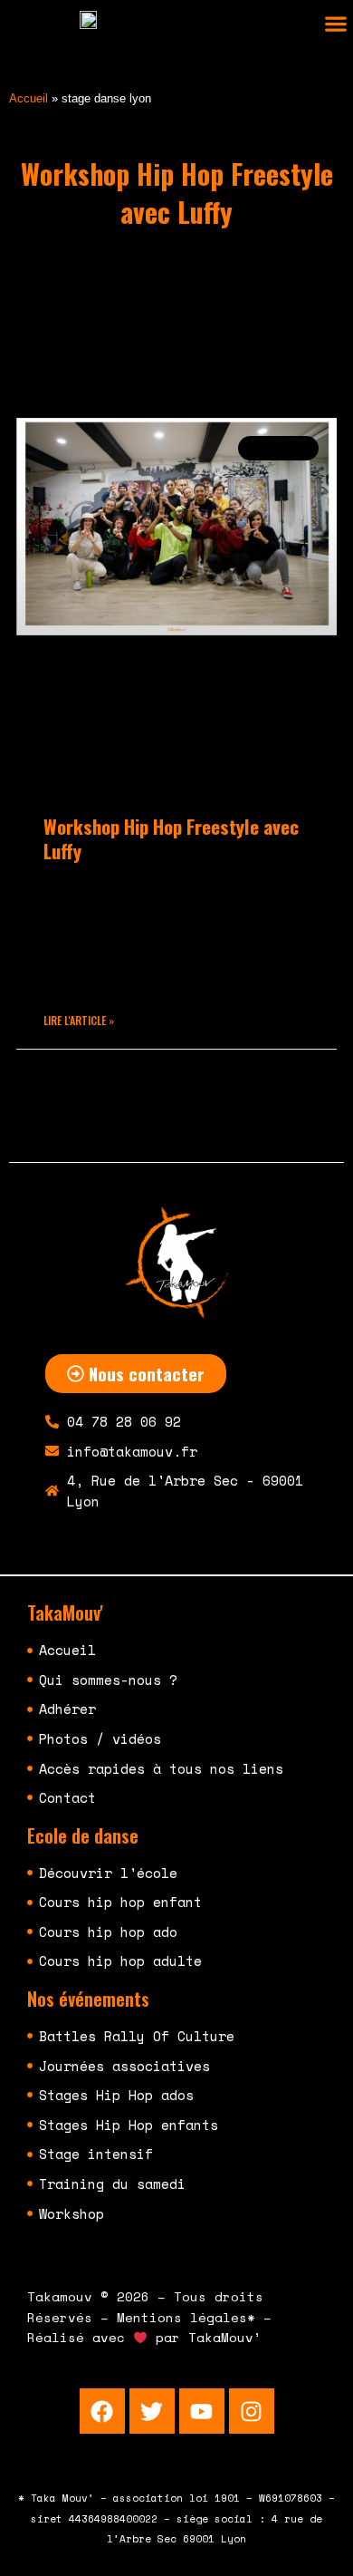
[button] (335, 24)
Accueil (29, 98)
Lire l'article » (79, 1020)
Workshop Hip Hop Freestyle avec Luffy (171, 838)
